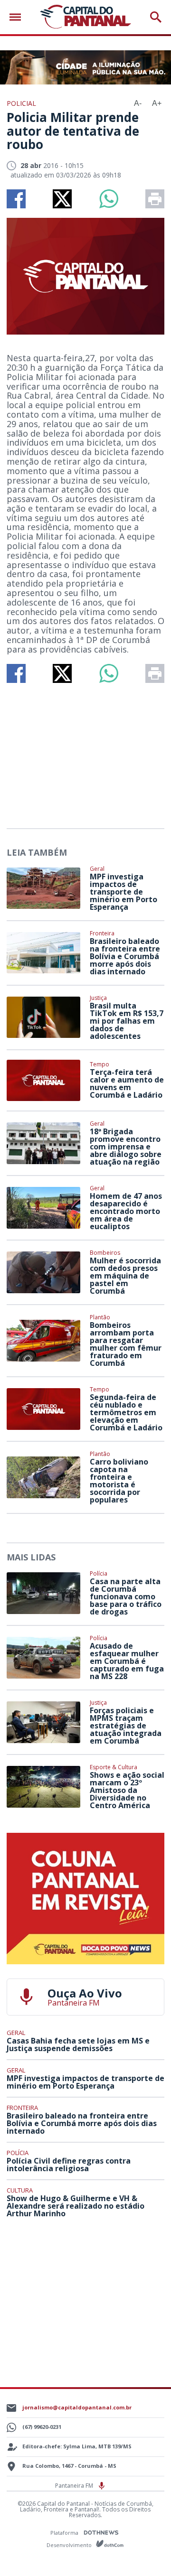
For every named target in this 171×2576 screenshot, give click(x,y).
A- (138, 103)
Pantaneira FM (75, 2486)
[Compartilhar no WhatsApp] (109, 199)
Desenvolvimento (70, 2544)
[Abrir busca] (156, 17)
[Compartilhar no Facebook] (16, 199)
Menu (18, 17)
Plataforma (65, 2533)
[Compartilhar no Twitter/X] (62, 199)
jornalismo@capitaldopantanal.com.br (77, 2407)
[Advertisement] (85, 752)
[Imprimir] (155, 199)
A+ (157, 103)
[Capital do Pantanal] (85, 17)
